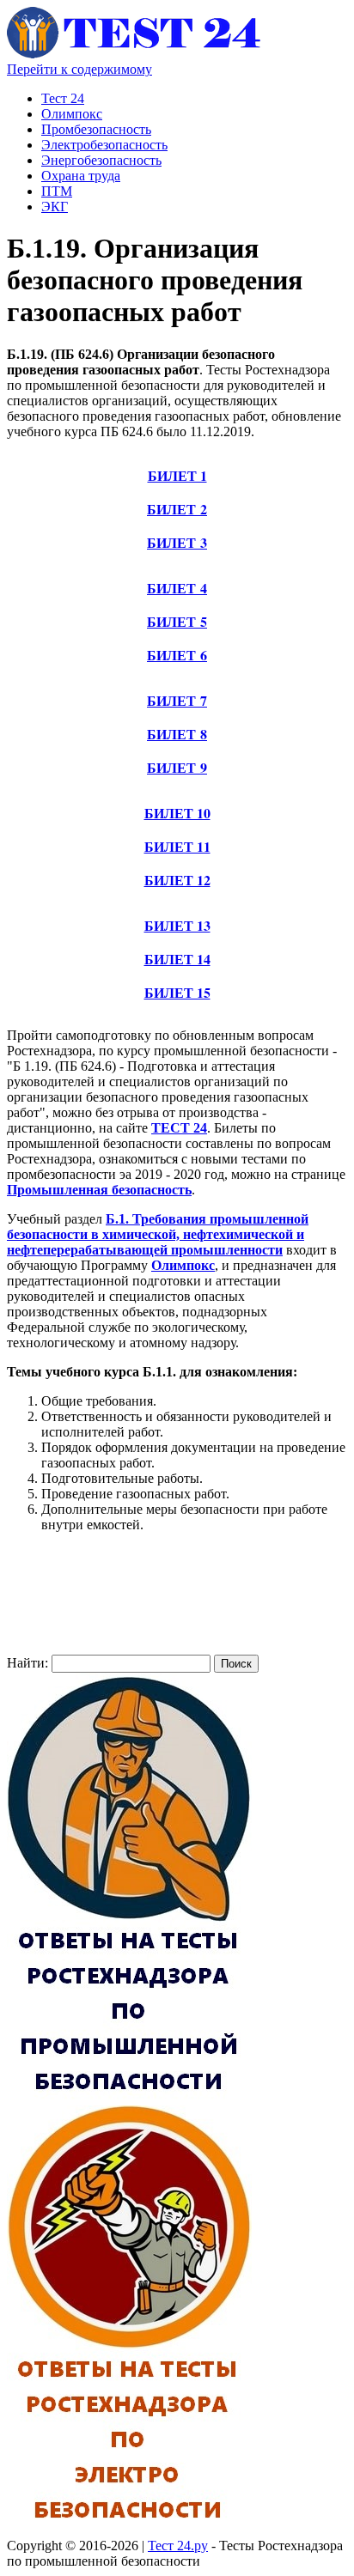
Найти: (27, 1663)
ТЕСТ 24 (179, 1128)
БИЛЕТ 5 (177, 621)
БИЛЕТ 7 (177, 700)
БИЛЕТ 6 (177, 655)
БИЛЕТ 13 (177, 925)
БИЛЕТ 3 (177, 542)
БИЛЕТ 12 (177, 880)
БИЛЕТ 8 (177, 734)
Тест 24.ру (178, 2546)
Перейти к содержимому (79, 69)
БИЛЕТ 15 (177, 992)
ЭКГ (55, 207)
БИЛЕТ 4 (177, 588)
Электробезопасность (104, 145)
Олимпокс (72, 114)
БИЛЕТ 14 (177, 959)
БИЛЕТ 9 (177, 767)
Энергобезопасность (101, 160)
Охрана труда (81, 176)
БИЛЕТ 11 (177, 846)
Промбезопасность (96, 129)
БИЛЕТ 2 (177, 509)
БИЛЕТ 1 (177, 475)
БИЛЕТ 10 (177, 813)
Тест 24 (63, 98)
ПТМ (57, 191)
